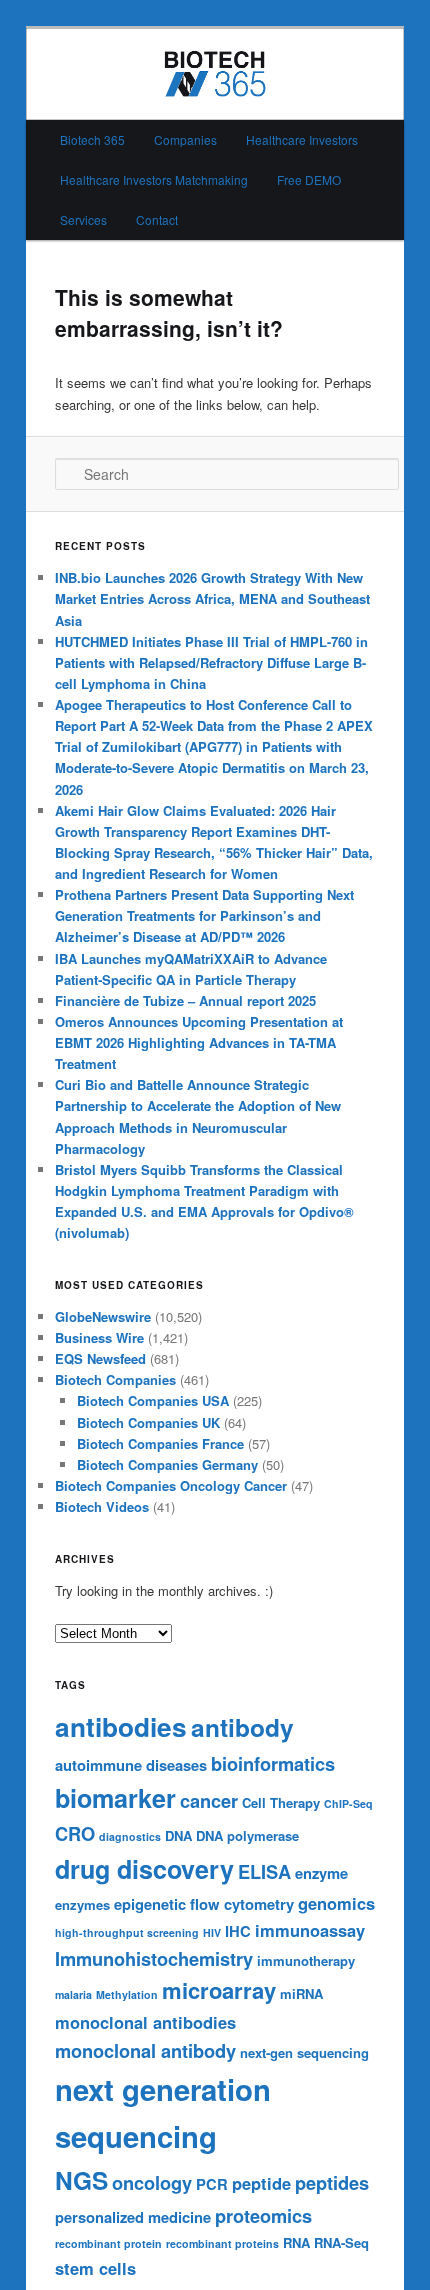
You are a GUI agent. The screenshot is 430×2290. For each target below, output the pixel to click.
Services (83, 219)
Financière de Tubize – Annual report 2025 (185, 1000)
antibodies (121, 1726)
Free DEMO (309, 179)
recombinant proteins (222, 2243)
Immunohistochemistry (154, 1958)
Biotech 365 (92, 139)
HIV (212, 1932)
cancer (209, 1800)
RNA (296, 2242)
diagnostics (130, 1836)
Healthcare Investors (302, 139)
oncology (152, 2182)
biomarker (115, 1798)
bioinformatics (273, 1763)
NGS (81, 2180)
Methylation (127, 1994)
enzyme (321, 1873)
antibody (242, 1727)
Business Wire (99, 1337)
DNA (178, 1835)
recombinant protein (108, 2243)
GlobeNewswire (103, 1316)
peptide (261, 2183)
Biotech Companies (115, 1379)
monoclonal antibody (145, 2050)
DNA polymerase (247, 1835)
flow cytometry (242, 1904)
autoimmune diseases (131, 1765)
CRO (75, 1833)
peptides (332, 2182)
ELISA (264, 1871)
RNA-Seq (341, 2242)
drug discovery (144, 1869)
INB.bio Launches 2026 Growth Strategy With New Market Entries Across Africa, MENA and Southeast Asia (212, 598)
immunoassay (310, 1930)
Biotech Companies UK (148, 1422)
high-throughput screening (127, 1932)
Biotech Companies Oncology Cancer (171, 1485)
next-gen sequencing (304, 2052)
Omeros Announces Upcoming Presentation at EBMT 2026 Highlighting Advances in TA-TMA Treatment (199, 1042)
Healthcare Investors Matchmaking (154, 179)
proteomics (263, 2215)
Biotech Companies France (160, 1443)
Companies (185, 139)
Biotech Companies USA (153, 1400)
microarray (219, 1990)
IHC (238, 1931)
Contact (157, 219)
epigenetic (150, 1904)
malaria (73, 1994)
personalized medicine (133, 2217)
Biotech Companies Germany (167, 1464)
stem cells (95, 2268)
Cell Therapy (281, 1802)
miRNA (301, 1993)
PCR (212, 2184)
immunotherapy (306, 1960)
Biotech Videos (102, 1506)
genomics (336, 1903)
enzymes (82, 1904)
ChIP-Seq (348, 1803)
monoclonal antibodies (145, 2022)
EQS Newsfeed (100, 1358)
